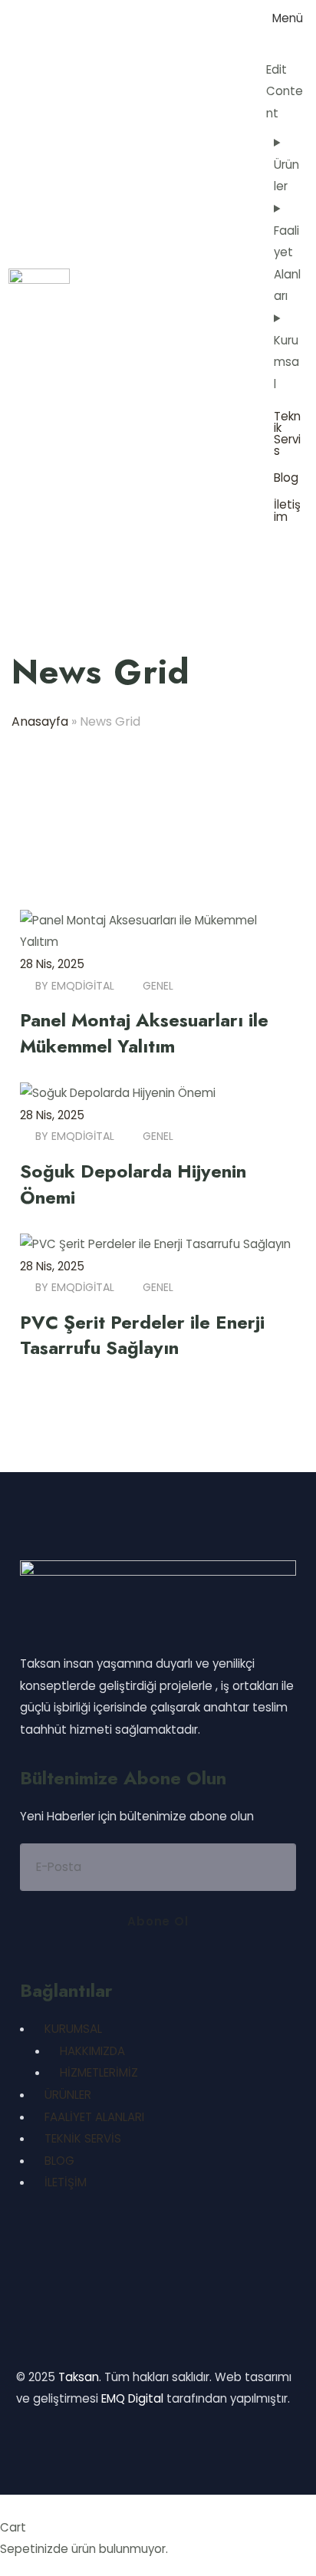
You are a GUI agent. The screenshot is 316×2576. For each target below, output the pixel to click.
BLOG (59, 2161)
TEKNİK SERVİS (83, 2138)
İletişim (287, 510)
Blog (286, 478)
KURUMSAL (73, 2029)
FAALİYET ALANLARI (94, 2117)
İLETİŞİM (66, 2182)
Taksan (79, 2377)
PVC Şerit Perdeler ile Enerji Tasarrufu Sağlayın (142, 1335)
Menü (288, 18)
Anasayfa (40, 721)
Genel (158, 986)
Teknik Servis (287, 433)
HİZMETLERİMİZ (99, 2072)
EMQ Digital (132, 2398)
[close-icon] (272, 46)
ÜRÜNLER (68, 2095)
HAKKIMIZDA (92, 2051)
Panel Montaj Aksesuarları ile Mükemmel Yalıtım (144, 1033)
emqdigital (83, 986)
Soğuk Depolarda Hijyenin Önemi (133, 1184)
